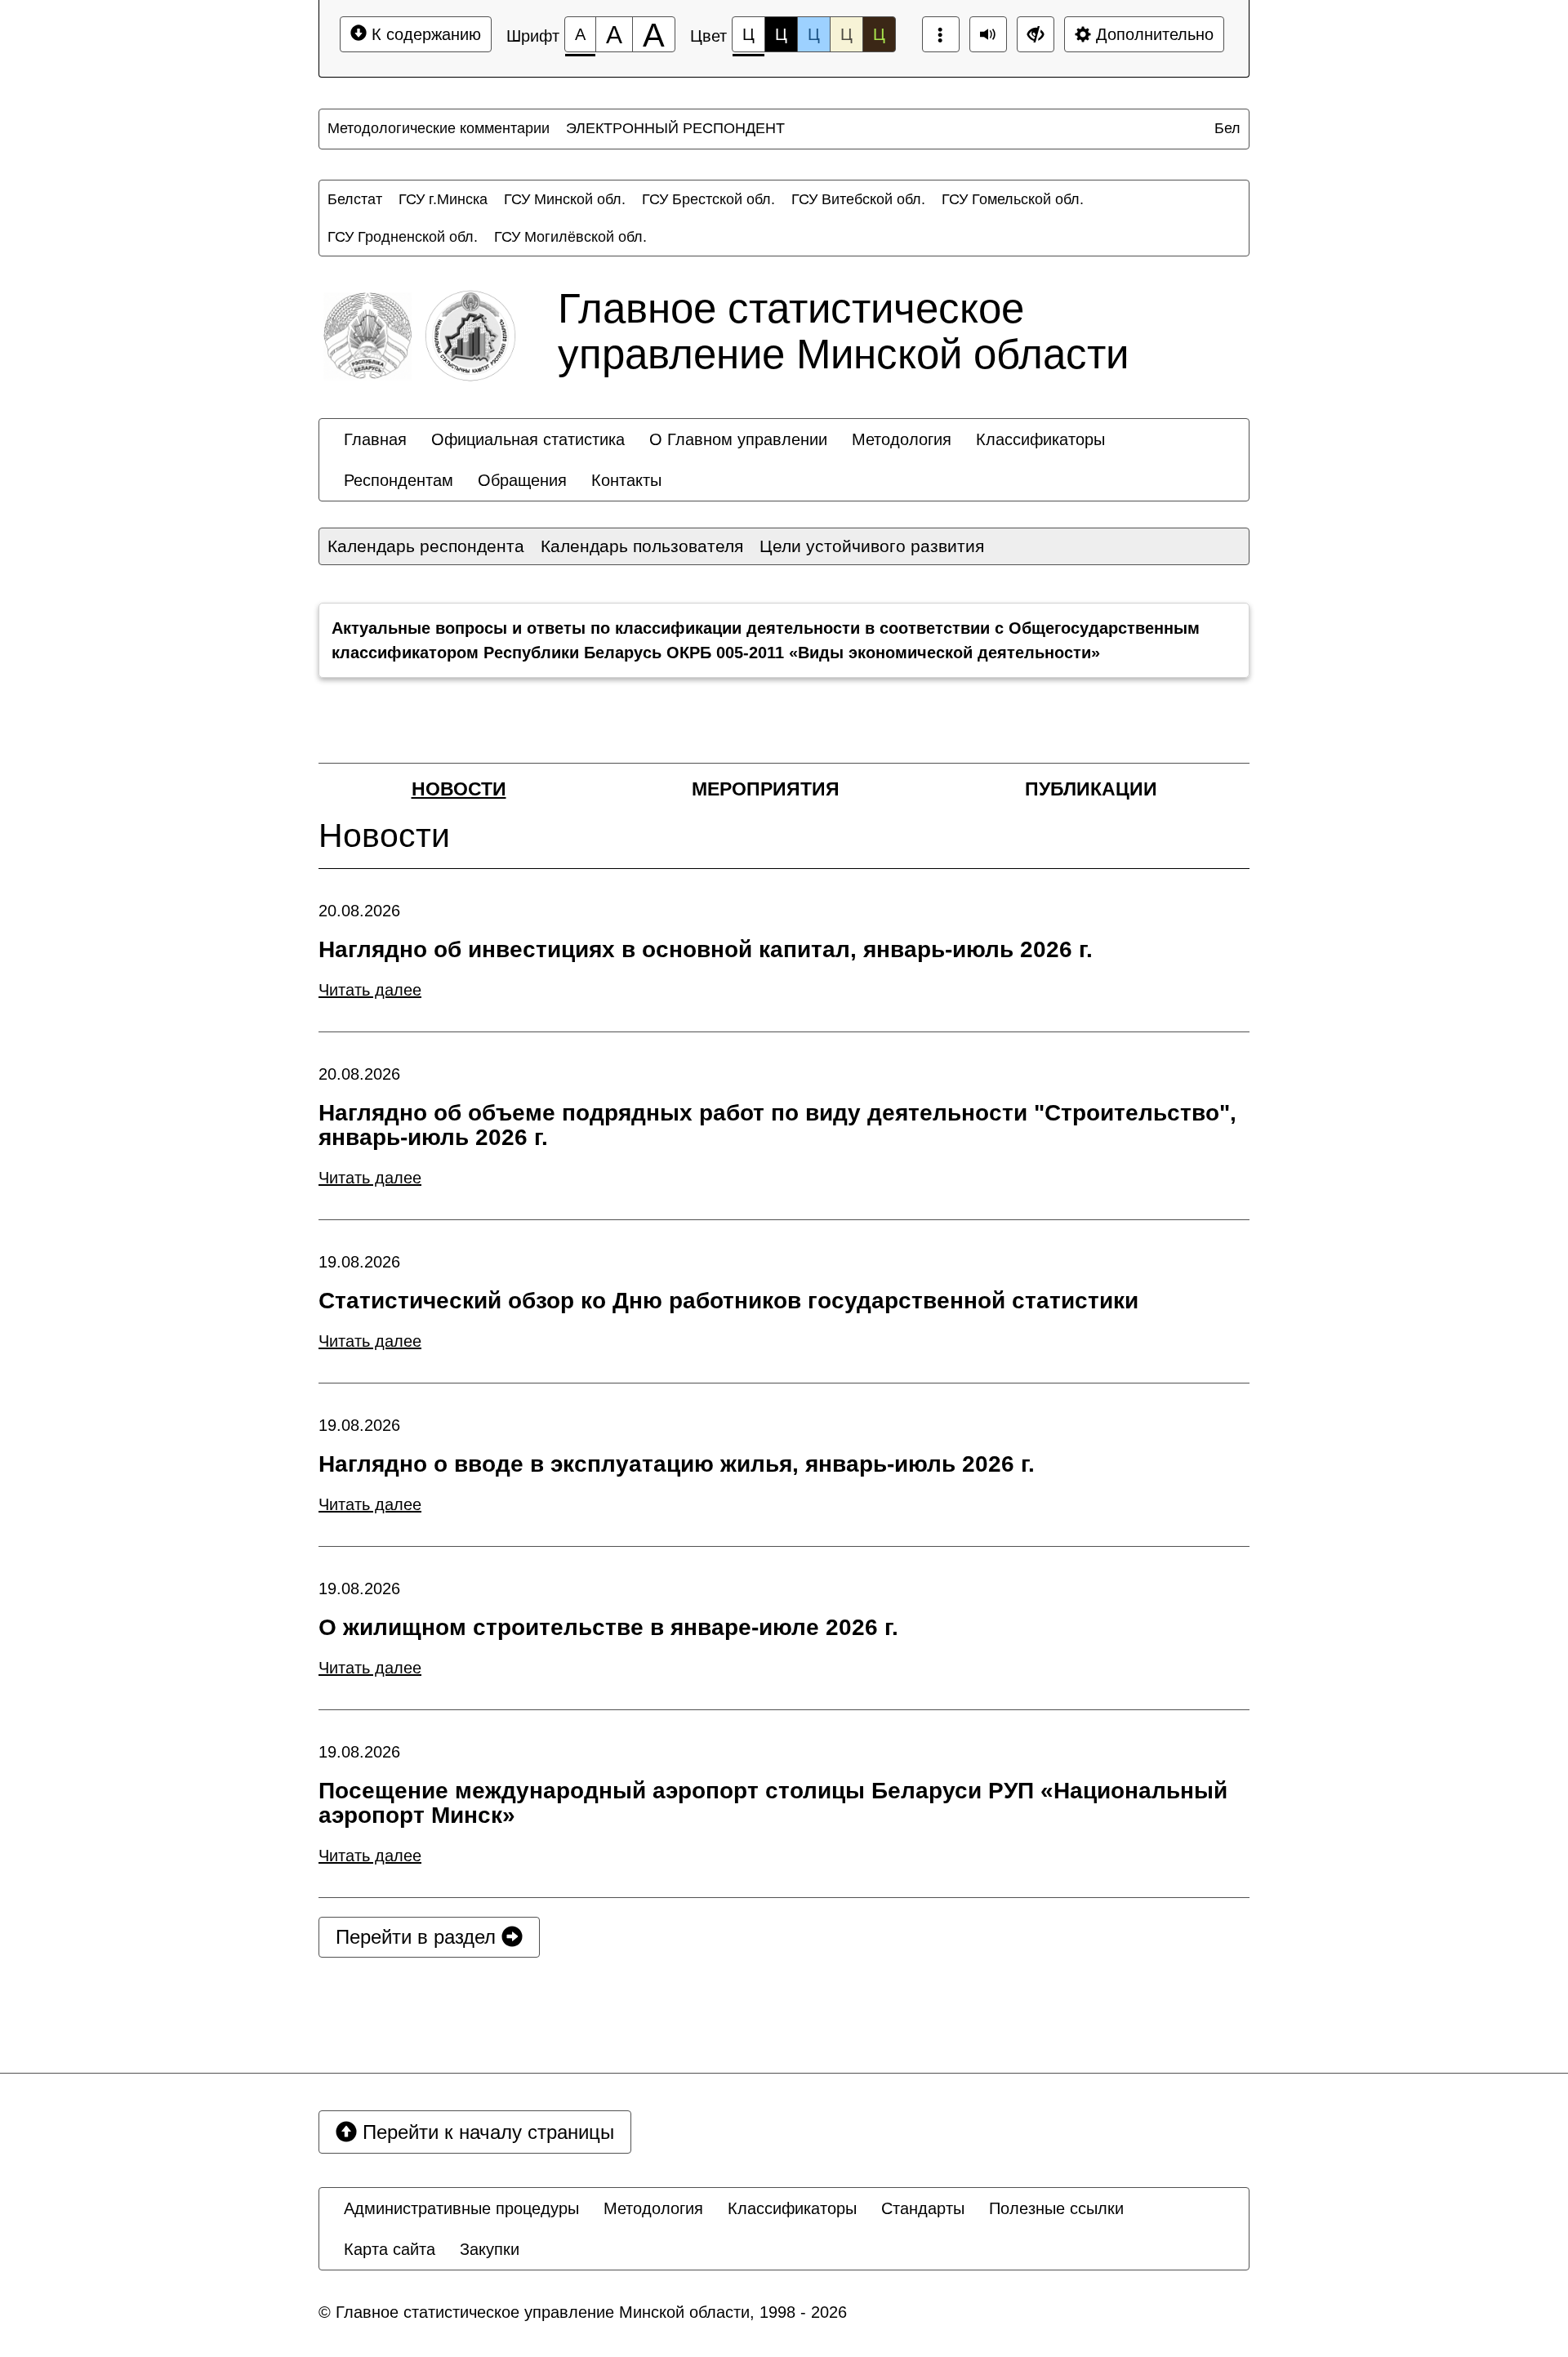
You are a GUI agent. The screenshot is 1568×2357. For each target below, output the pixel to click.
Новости (459, 789)
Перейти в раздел (419, 1937)
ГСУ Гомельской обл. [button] (1013, 199)
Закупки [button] (490, 2249)
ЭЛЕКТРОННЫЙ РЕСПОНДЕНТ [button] (675, 128)
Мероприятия (766, 789)
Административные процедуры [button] (461, 2208)
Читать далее (370, 990)
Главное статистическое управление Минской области (843, 331)
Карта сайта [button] (390, 2249)
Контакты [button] (626, 480)
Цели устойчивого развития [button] (872, 546)
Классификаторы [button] (1040, 439)
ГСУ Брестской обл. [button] (708, 199)
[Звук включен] (988, 34)
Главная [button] (375, 439)
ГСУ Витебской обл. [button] (858, 199)
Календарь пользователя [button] (642, 546)
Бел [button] (1227, 128)
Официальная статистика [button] (528, 439)
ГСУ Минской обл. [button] (565, 199)
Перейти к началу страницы (486, 2132)
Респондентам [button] (399, 480)
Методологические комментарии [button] (439, 128)
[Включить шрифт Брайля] (941, 34)
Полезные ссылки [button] (1056, 2208)
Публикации (1091, 789)
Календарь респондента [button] (426, 546)
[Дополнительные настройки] (1036, 34)
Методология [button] (902, 439)
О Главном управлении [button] (738, 439)
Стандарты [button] (923, 2208)
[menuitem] (439, 128)
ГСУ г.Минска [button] (443, 199)
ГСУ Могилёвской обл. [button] (570, 237)
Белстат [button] (355, 199)
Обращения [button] (522, 480)
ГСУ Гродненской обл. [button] (403, 237)
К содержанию (424, 34)
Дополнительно (1152, 34)
